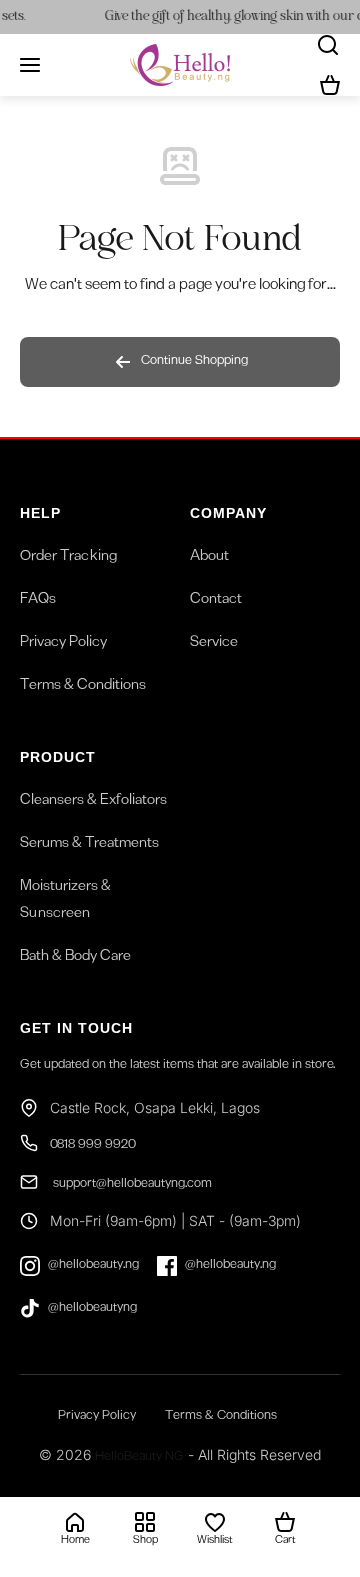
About (209, 558)
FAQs (38, 601)
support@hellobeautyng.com (131, 1185)
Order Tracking (68, 558)
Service (214, 644)
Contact (216, 601)
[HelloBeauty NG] (180, 65)
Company (228, 513)
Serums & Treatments (89, 845)
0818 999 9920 (93, 1146)
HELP (40, 513)
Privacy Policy (63, 644)
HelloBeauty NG (139, 1458)
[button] (330, 85)
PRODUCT (58, 757)
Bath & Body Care (75, 958)
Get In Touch (76, 1028)
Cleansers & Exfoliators (93, 802)
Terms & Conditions (83, 687)
